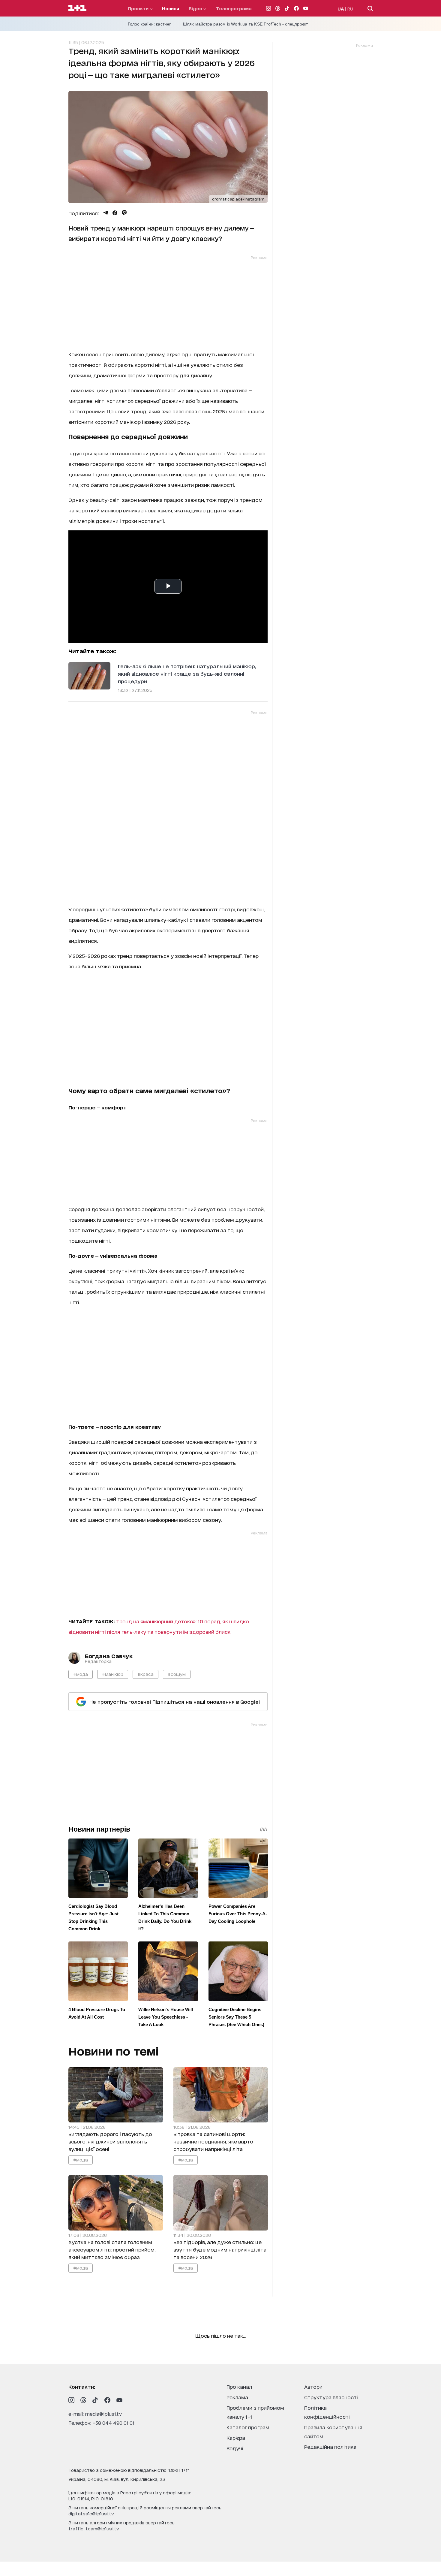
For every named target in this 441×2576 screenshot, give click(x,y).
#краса (145, 1674)
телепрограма (234, 8)
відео (196, 8)
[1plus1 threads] (83, 2400)
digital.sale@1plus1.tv (91, 2513)
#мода (81, 1674)
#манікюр (113, 1674)
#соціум (177, 1674)
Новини (171, 8)
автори (313, 2386)
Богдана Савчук (109, 1656)
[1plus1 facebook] (107, 2400)
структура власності (331, 2397)
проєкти (139, 8)
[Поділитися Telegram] (106, 213)
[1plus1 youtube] (119, 2400)
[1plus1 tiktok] (95, 2400)
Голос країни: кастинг (149, 24)
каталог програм (248, 2427)
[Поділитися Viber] (124, 213)
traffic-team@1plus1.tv (94, 2528)
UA (341, 9)
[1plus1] (77, 8)
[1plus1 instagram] (71, 2400)
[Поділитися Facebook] (115, 213)
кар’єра (236, 2437)
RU (350, 9)
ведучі (235, 2448)
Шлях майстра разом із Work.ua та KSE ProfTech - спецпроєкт (246, 24)
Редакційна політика (330, 2446)
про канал (239, 2386)
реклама (237, 2397)
